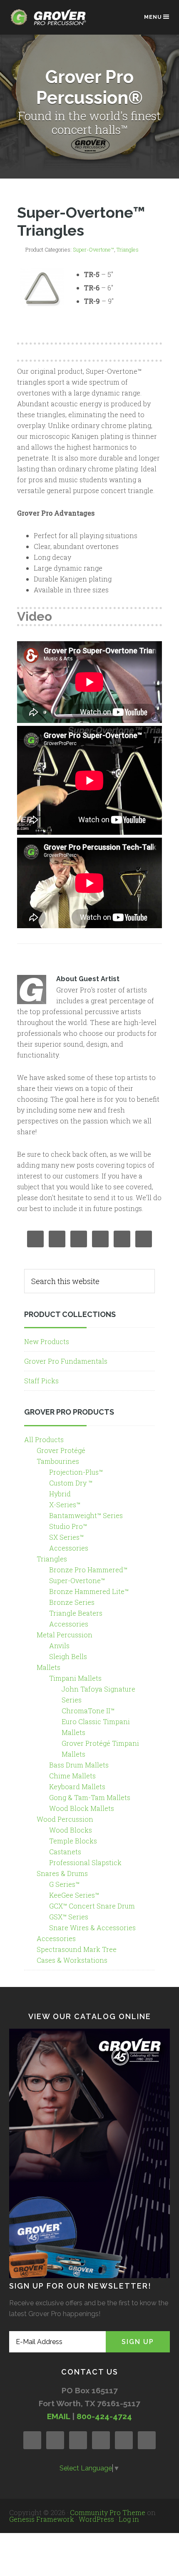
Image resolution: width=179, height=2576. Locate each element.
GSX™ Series (69, 1917)
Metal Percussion (65, 1635)
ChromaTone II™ (88, 1711)
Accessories (69, 1548)
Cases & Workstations (72, 1960)
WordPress (96, 2519)
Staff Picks (41, 1381)
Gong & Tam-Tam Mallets (90, 1797)
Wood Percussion (65, 1819)
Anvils (59, 1646)
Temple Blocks (73, 1841)
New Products (47, 1341)
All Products (44, 1439)
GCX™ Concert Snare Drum (92, 1906)
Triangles (128, 249)
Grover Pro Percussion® (51, 21)
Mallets (48, 1667)
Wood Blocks (71, 1830)
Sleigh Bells (68, 1656)
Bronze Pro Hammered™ (88, 1570)
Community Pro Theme (108, 2512)
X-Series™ (65, 1505)
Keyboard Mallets (77, 1787)
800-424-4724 (104, 2416)
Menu (153, 17)
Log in (129, 2519)
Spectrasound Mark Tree (77, 1949)
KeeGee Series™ (74, 1895)
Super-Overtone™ (93, 249)
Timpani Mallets (75, 1678)
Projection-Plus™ (76, 1472)
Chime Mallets (72, 1776)
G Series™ (64, 1884)
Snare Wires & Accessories (92, 1928)
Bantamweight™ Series (86, 1515)
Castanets (65, 1852)
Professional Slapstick (85, 1862)
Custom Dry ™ (71, 1483)
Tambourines (58, 1461)
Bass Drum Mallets (79, 1765)
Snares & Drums (62, 1873)
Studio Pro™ (68, 1526)
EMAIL (58, 2416)
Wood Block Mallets (82, 1808)
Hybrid (60, 1494)
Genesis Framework (42, 2519)
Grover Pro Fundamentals (66, 1361)
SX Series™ (66, 1537)
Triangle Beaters (76, 1613)
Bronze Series (72, 1602)
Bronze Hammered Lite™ (89, 1591)
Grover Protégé (61, 1450)
